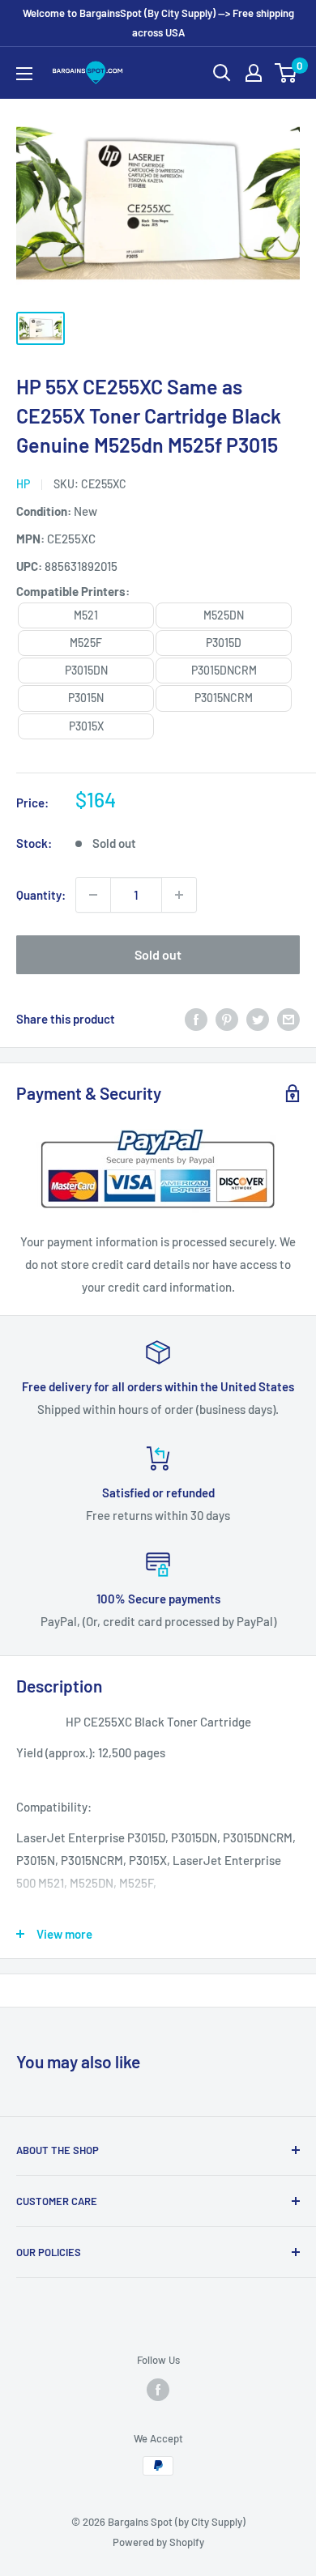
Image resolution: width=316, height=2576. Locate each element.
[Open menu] (24, 74)
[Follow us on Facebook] (158, 2390)
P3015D (224, 643)
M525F (86, 643)
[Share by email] (288, 1019)
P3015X (86, 726)
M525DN (224, 615)
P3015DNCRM (224, 670)
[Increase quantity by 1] (179, 895)
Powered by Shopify (158, 2542)
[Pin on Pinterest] (227, 1019)
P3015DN (86, 670)
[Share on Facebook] (196, 1019)
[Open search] (222, 73)
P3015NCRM (224, 698)
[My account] (254, 73)
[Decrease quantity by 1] (93, 895)
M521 (86, 615)
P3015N (86, 698)
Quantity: (41, 895)
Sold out (158, 954)
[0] (286, 73)
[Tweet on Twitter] (258, 1019)
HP (23, 484)
